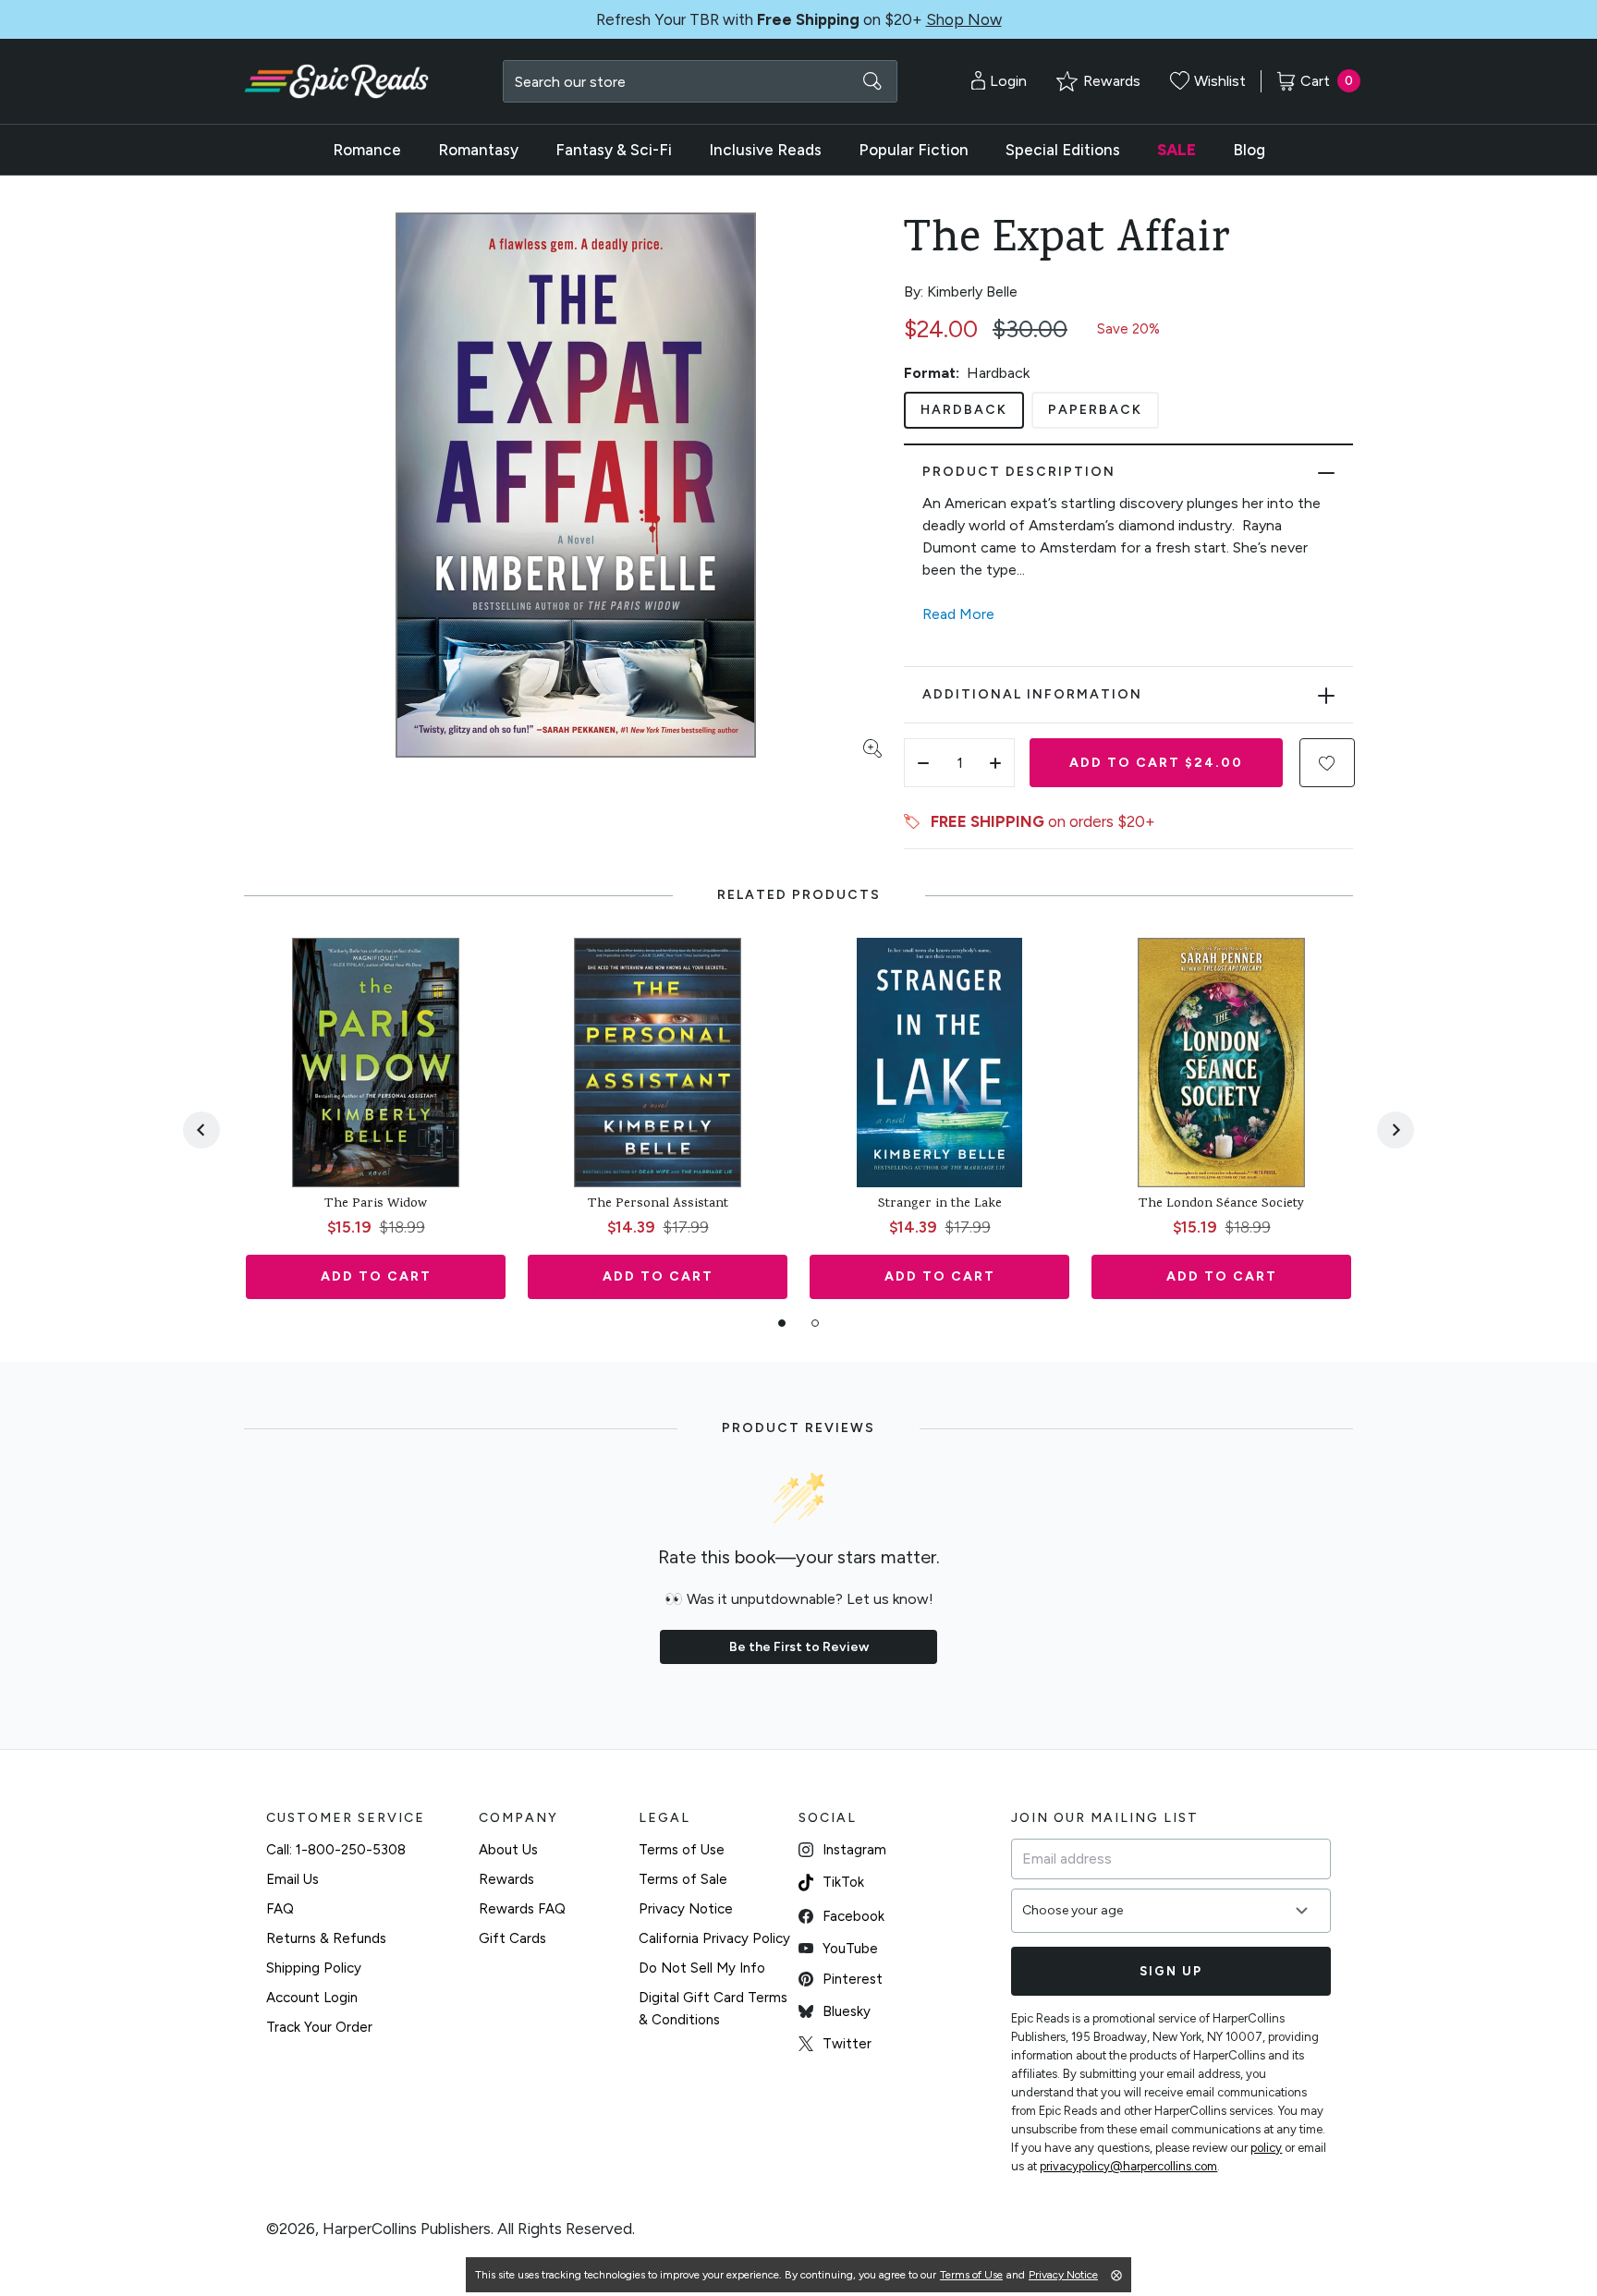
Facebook (853, 1916)
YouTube (850, 1949)
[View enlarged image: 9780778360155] (576, 485)
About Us (508, 1850)
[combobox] (700, 81)
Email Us (293, 1879)
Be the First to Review (799, 1647)
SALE (1176, 150)
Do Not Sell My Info (702, 1968)
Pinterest (853, 1979)
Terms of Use (682, 1850)
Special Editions (1063, 150)
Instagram (854, 1850)
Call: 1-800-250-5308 (336, 1850)
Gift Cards (512, 1938)
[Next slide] (1396, 1130)
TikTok (843, 1882)
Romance (367, 150)
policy (1266, 2148)
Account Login (312, 1998)
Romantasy (478, 150)
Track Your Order (319, 2027)
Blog (1249, 150)
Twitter (847, 2044)
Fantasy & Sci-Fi (614, 150)
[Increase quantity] (995, 763)
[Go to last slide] (201, 1130)
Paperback (1095, 410)
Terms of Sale (683, 1879)
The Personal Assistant (658, 1205)
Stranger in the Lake (940, 1205)
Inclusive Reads (765, 150)
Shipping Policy (314, 1968)
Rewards (506, 1879)
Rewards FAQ (522, 1909)
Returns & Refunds (326, 1938)
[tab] (782, 1323)
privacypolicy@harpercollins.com (1128, 2166)
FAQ (280, 1909)
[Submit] (872, 81)
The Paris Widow (376, 1205)
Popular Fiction (914, 150)
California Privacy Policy (714, 1938)
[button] (1327, 763)
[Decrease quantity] (923, 763)
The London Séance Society (1221, 1205)
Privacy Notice (686, 1909)
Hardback (964, 410)
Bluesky (847, 2011)
